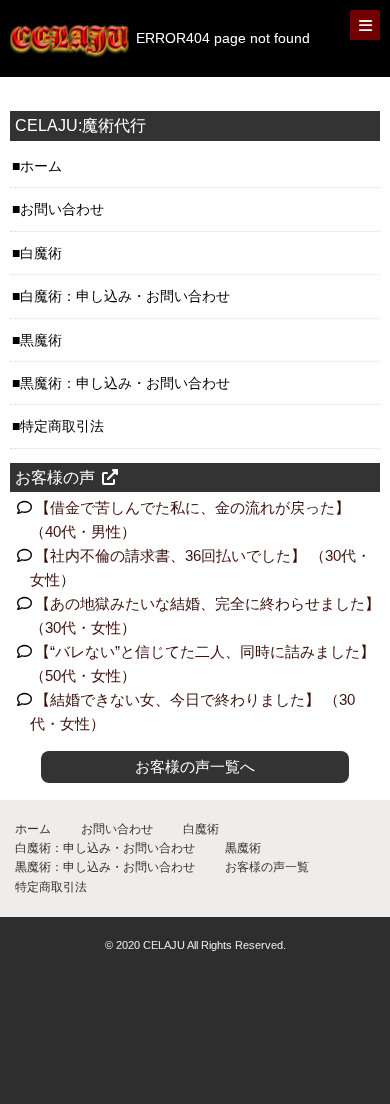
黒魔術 (41, 340)
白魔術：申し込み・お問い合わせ (125, 296)
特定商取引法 (62, 426)
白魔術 (41, 253)
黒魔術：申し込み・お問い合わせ (125, 383)
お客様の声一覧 (267, 867)
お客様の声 (55, 477)
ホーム (41, 166)
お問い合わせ (62, 209)
